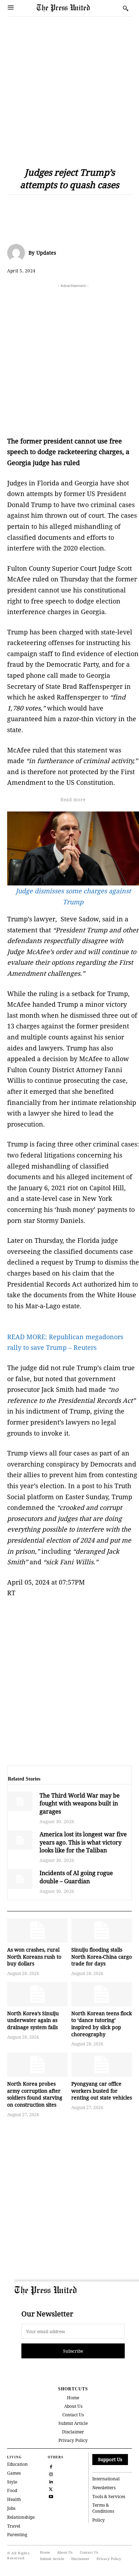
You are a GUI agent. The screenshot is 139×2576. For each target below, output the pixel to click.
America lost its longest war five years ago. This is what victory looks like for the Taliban (83, 1842)
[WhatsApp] (63, 206)
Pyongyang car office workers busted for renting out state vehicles (102, 2091)
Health (14, 2499)
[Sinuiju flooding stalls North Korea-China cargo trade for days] (102, 1931)
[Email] (113, 206)
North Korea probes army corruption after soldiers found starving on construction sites (35, 2094)
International (106, 2479)
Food (12, 2490)
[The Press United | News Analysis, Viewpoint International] (67, 8)
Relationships (21, 2517)
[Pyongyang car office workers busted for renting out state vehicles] (102, 2065)
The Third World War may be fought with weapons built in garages (80, 1803)
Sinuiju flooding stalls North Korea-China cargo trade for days (102, 1957)
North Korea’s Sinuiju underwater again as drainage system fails (33, 2020)
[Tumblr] (129, 206)
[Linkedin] (80, 206)
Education (17, 2464)
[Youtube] (51, 2496)
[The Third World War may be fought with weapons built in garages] (20, 1801)
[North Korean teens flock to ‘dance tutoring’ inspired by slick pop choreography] (102, 1994)
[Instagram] (51, 2473)
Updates (46, 253)
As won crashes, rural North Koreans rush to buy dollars (34, 1957)
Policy (99, 2520)
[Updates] (18, 253)
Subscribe (73, 2351)
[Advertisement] (69, 86)
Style (12, 2482)
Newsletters (104, 2488)
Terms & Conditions (103, 2508)
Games (14, 2473)
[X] (31, 206)
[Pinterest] (96, 206)
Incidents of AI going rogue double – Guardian (76, 1877)
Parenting (17, 2535)
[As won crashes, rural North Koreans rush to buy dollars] (37, 1931)
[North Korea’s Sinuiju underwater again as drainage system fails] (37, 1994)
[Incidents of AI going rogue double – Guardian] (20, 1879)
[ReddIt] (47, 206)
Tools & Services (109, 2497)
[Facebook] (14, 206)
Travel (14, 2526)
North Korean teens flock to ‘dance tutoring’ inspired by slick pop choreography (102, 2024)
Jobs (11, 2508)
